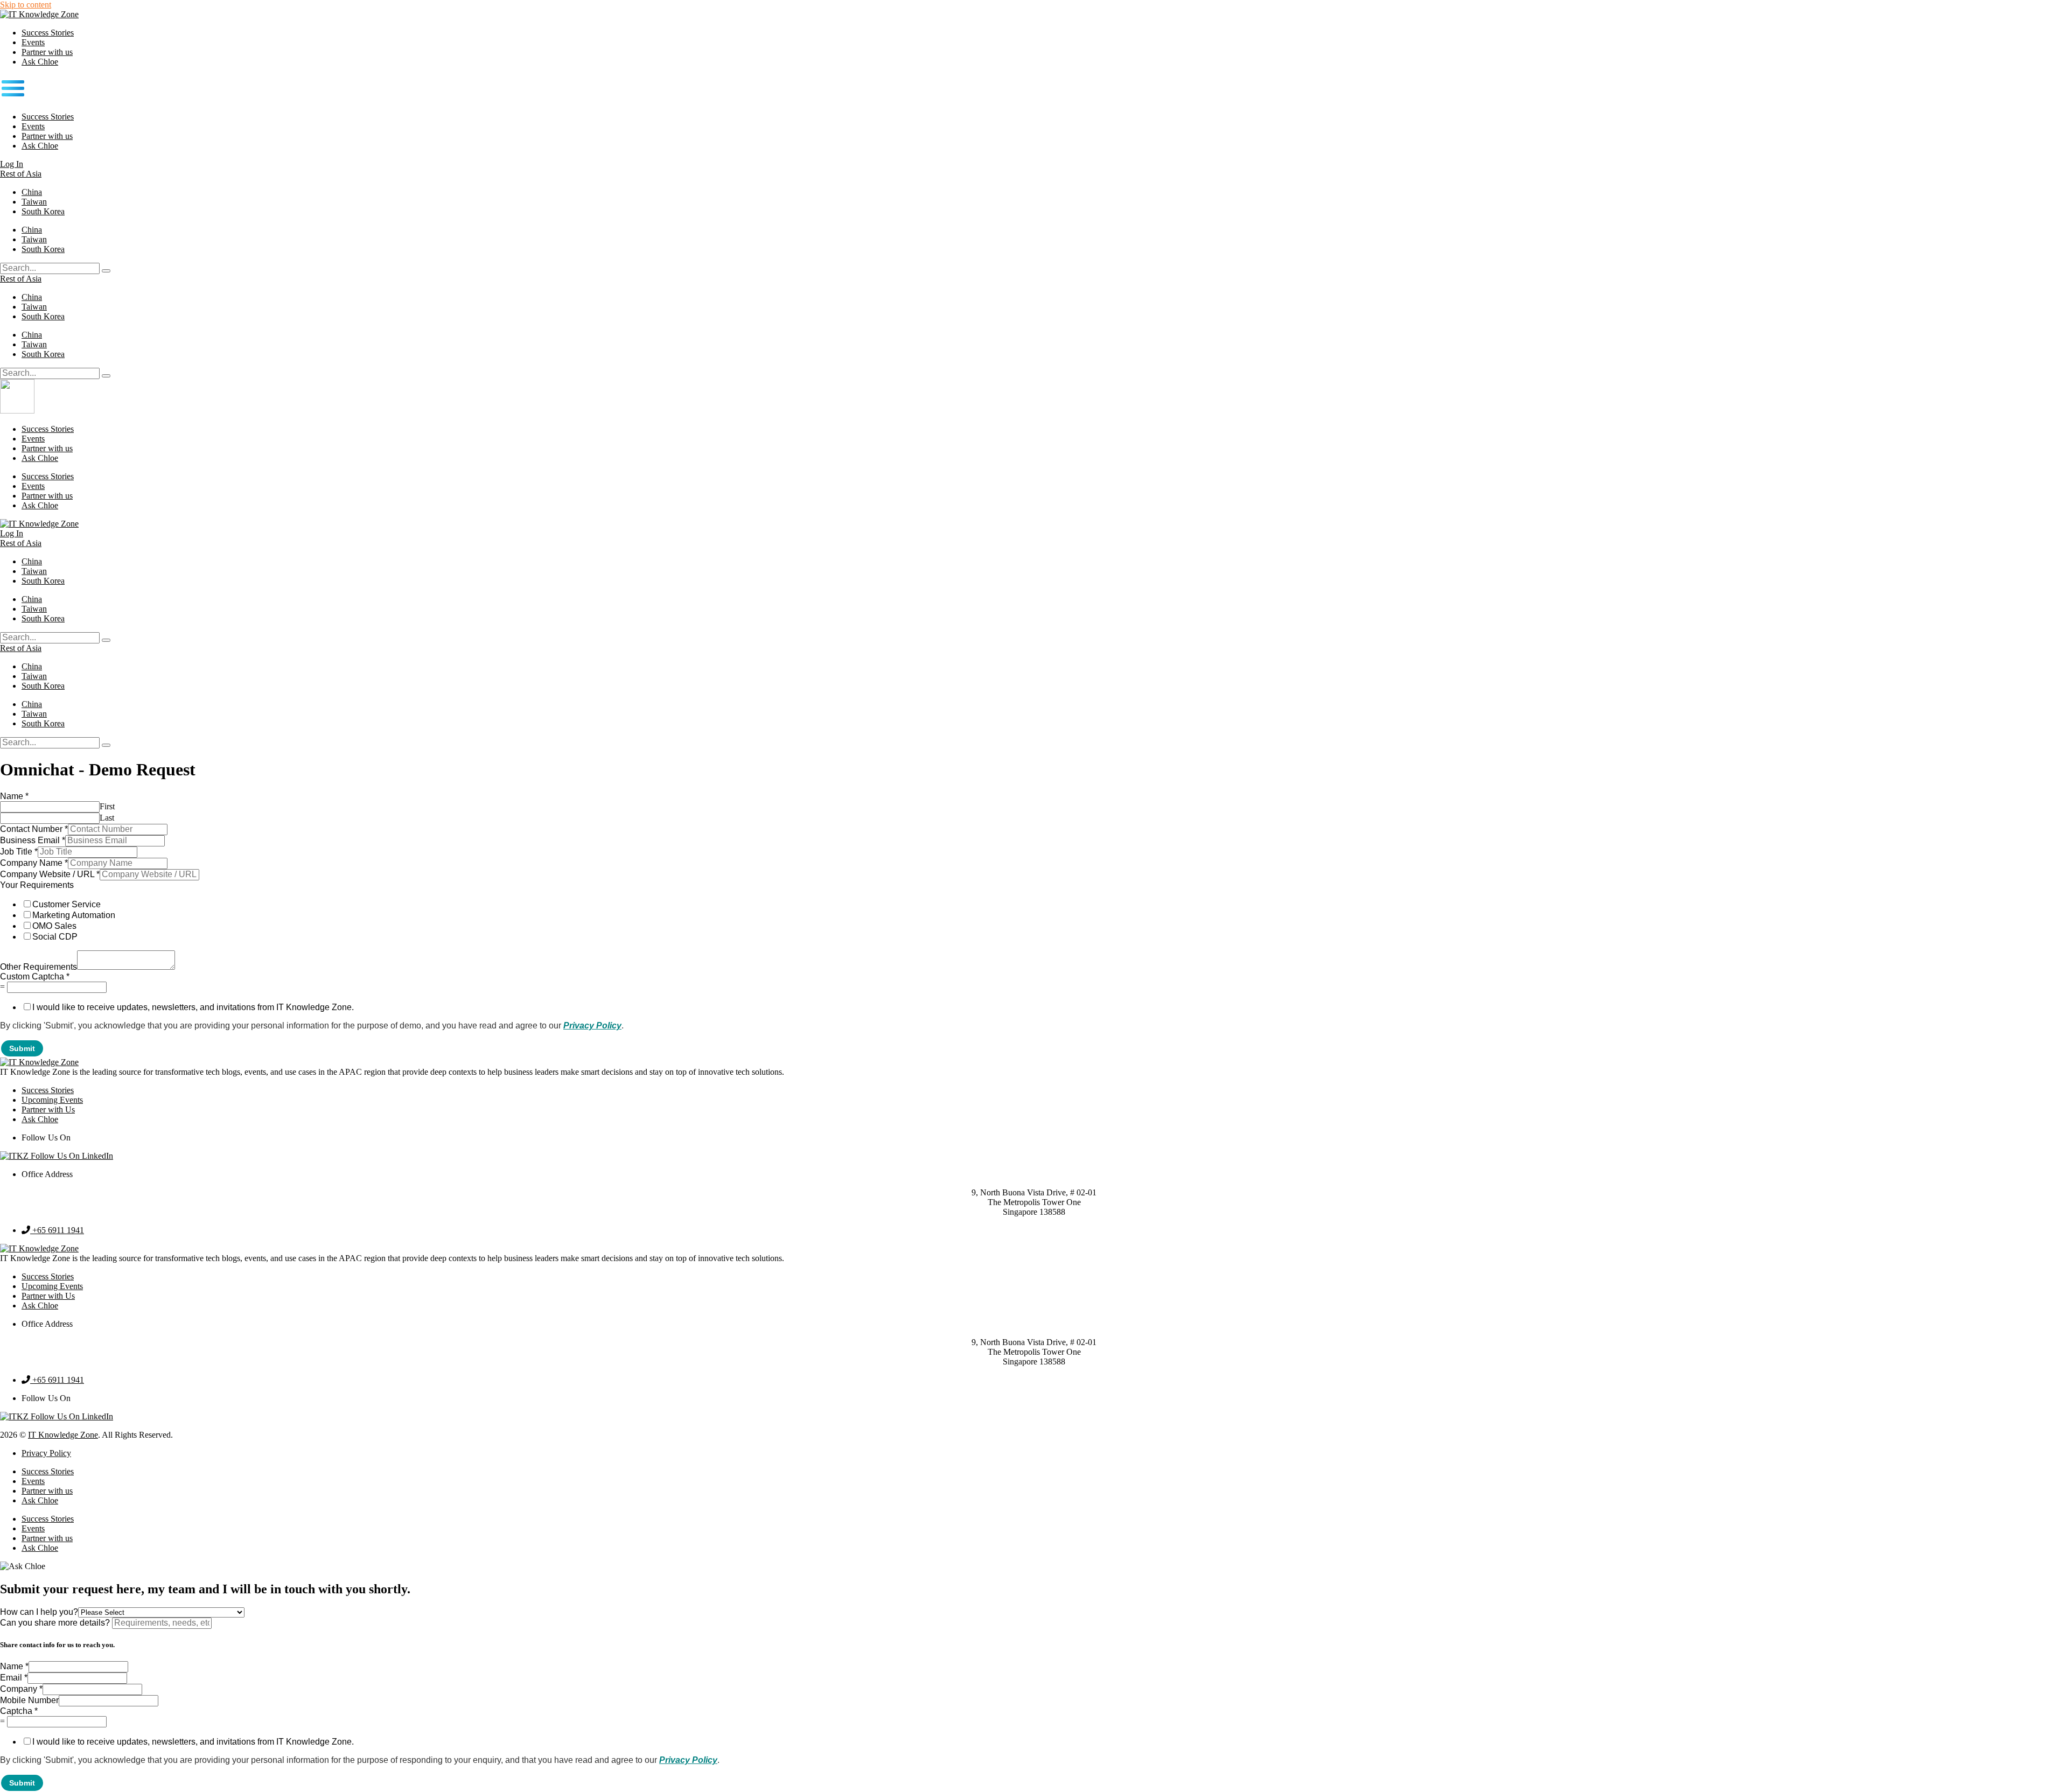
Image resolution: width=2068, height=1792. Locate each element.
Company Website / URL (50, 874)
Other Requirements (39, 967)
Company (21, 1689)
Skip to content (26, 5)
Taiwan (34, 202)
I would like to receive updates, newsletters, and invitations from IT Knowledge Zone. (193, 1007)
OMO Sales (54, 926)
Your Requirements (37, 885)
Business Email (33, 840)
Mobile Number (29, 1700)
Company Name (34, 863)
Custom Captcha (35, 976)
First (107, 806)
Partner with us (47, 52)
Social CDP (55, 937)
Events (33, 42)
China (32, 192)
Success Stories (48, 33)
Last (107, 818)
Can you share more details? (56, 1623)
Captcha (19, 1711)
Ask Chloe (40, 62)
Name (14, 796)
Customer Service (67, 904)
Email (14, 1678)
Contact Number (34, 829)
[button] (1034, 89)
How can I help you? (39, 1612)
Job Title (19, 852)
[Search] (106, 271)
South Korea (43, 211)
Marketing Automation (74, 915)
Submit (22, 1048)
